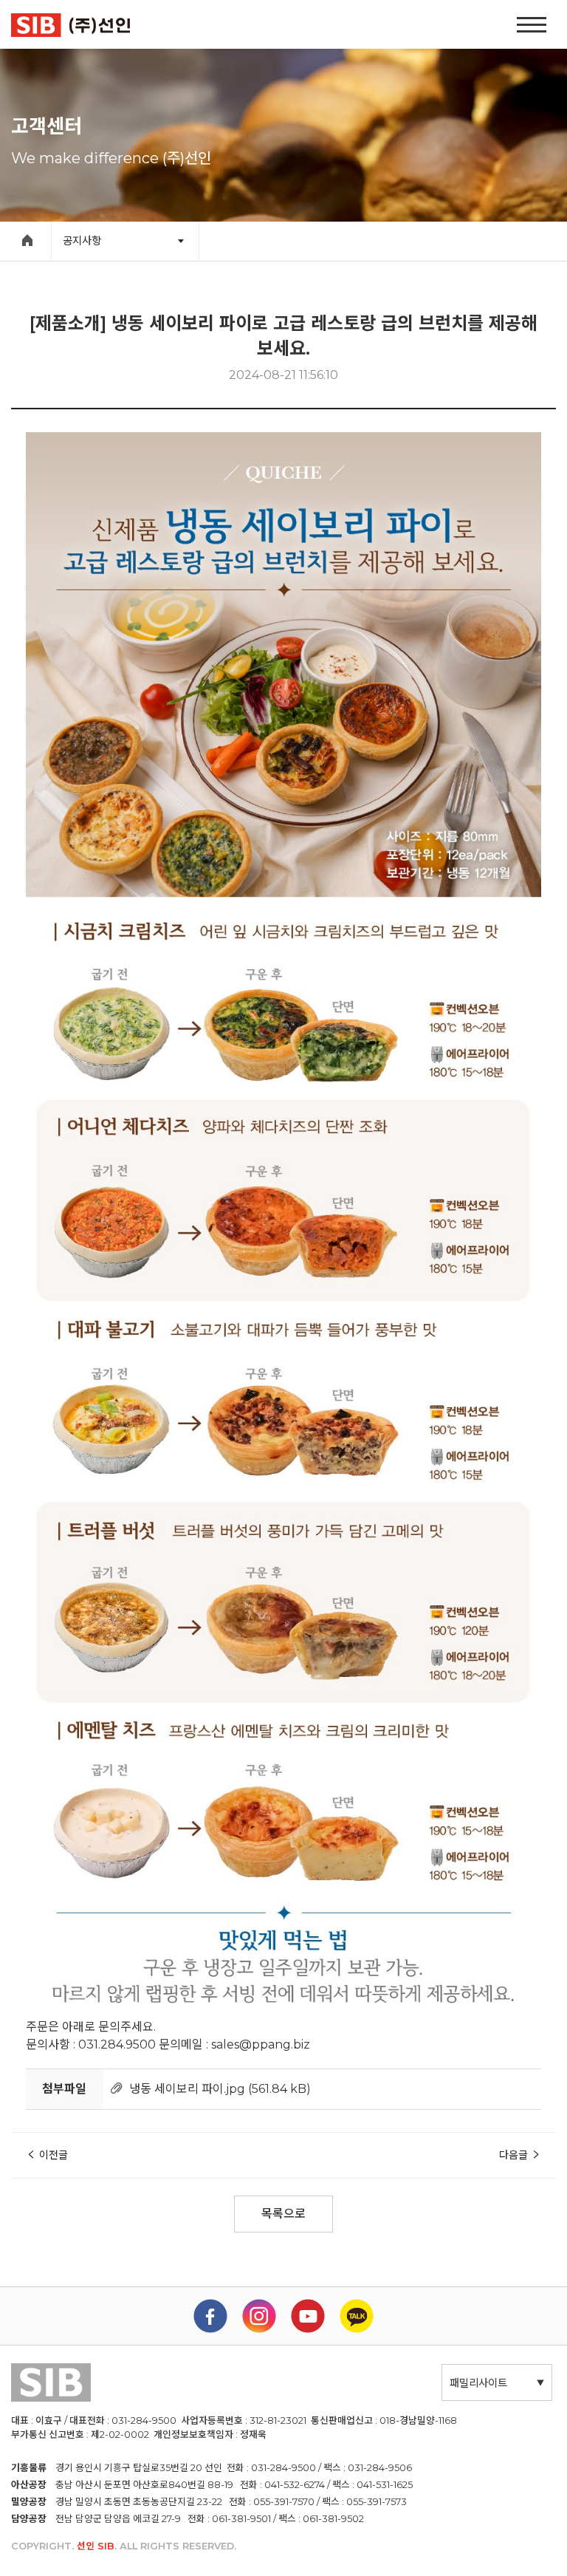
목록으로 (283, 2214)
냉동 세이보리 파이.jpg (187, 2089)
